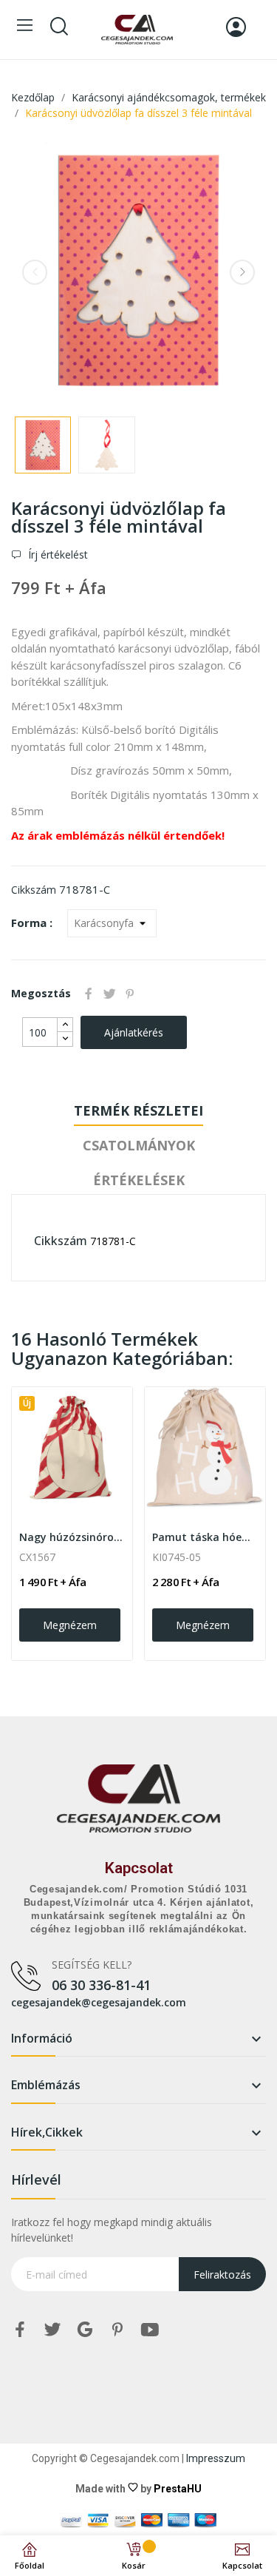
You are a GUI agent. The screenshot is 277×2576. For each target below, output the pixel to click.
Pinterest (130, 994)
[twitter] (52, 2330)
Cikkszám (34, 890)
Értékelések (139, 1180)
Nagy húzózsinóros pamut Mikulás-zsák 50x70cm (72, 1537)
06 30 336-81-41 (101, 1985)
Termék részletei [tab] (138, 1110)
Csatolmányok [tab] (139, 1145)
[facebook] (20, 2330)
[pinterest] (117, 2330)
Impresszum (216, 2458)
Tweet (109, 994)
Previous (35, 272)
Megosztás (89, 994)
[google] (85, 2330)
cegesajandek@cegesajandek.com (99, 2002)
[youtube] (150, 2330)
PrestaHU (178, 2489)
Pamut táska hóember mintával (205, 1537)
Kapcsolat (139, 1868)
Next (242, 272)
